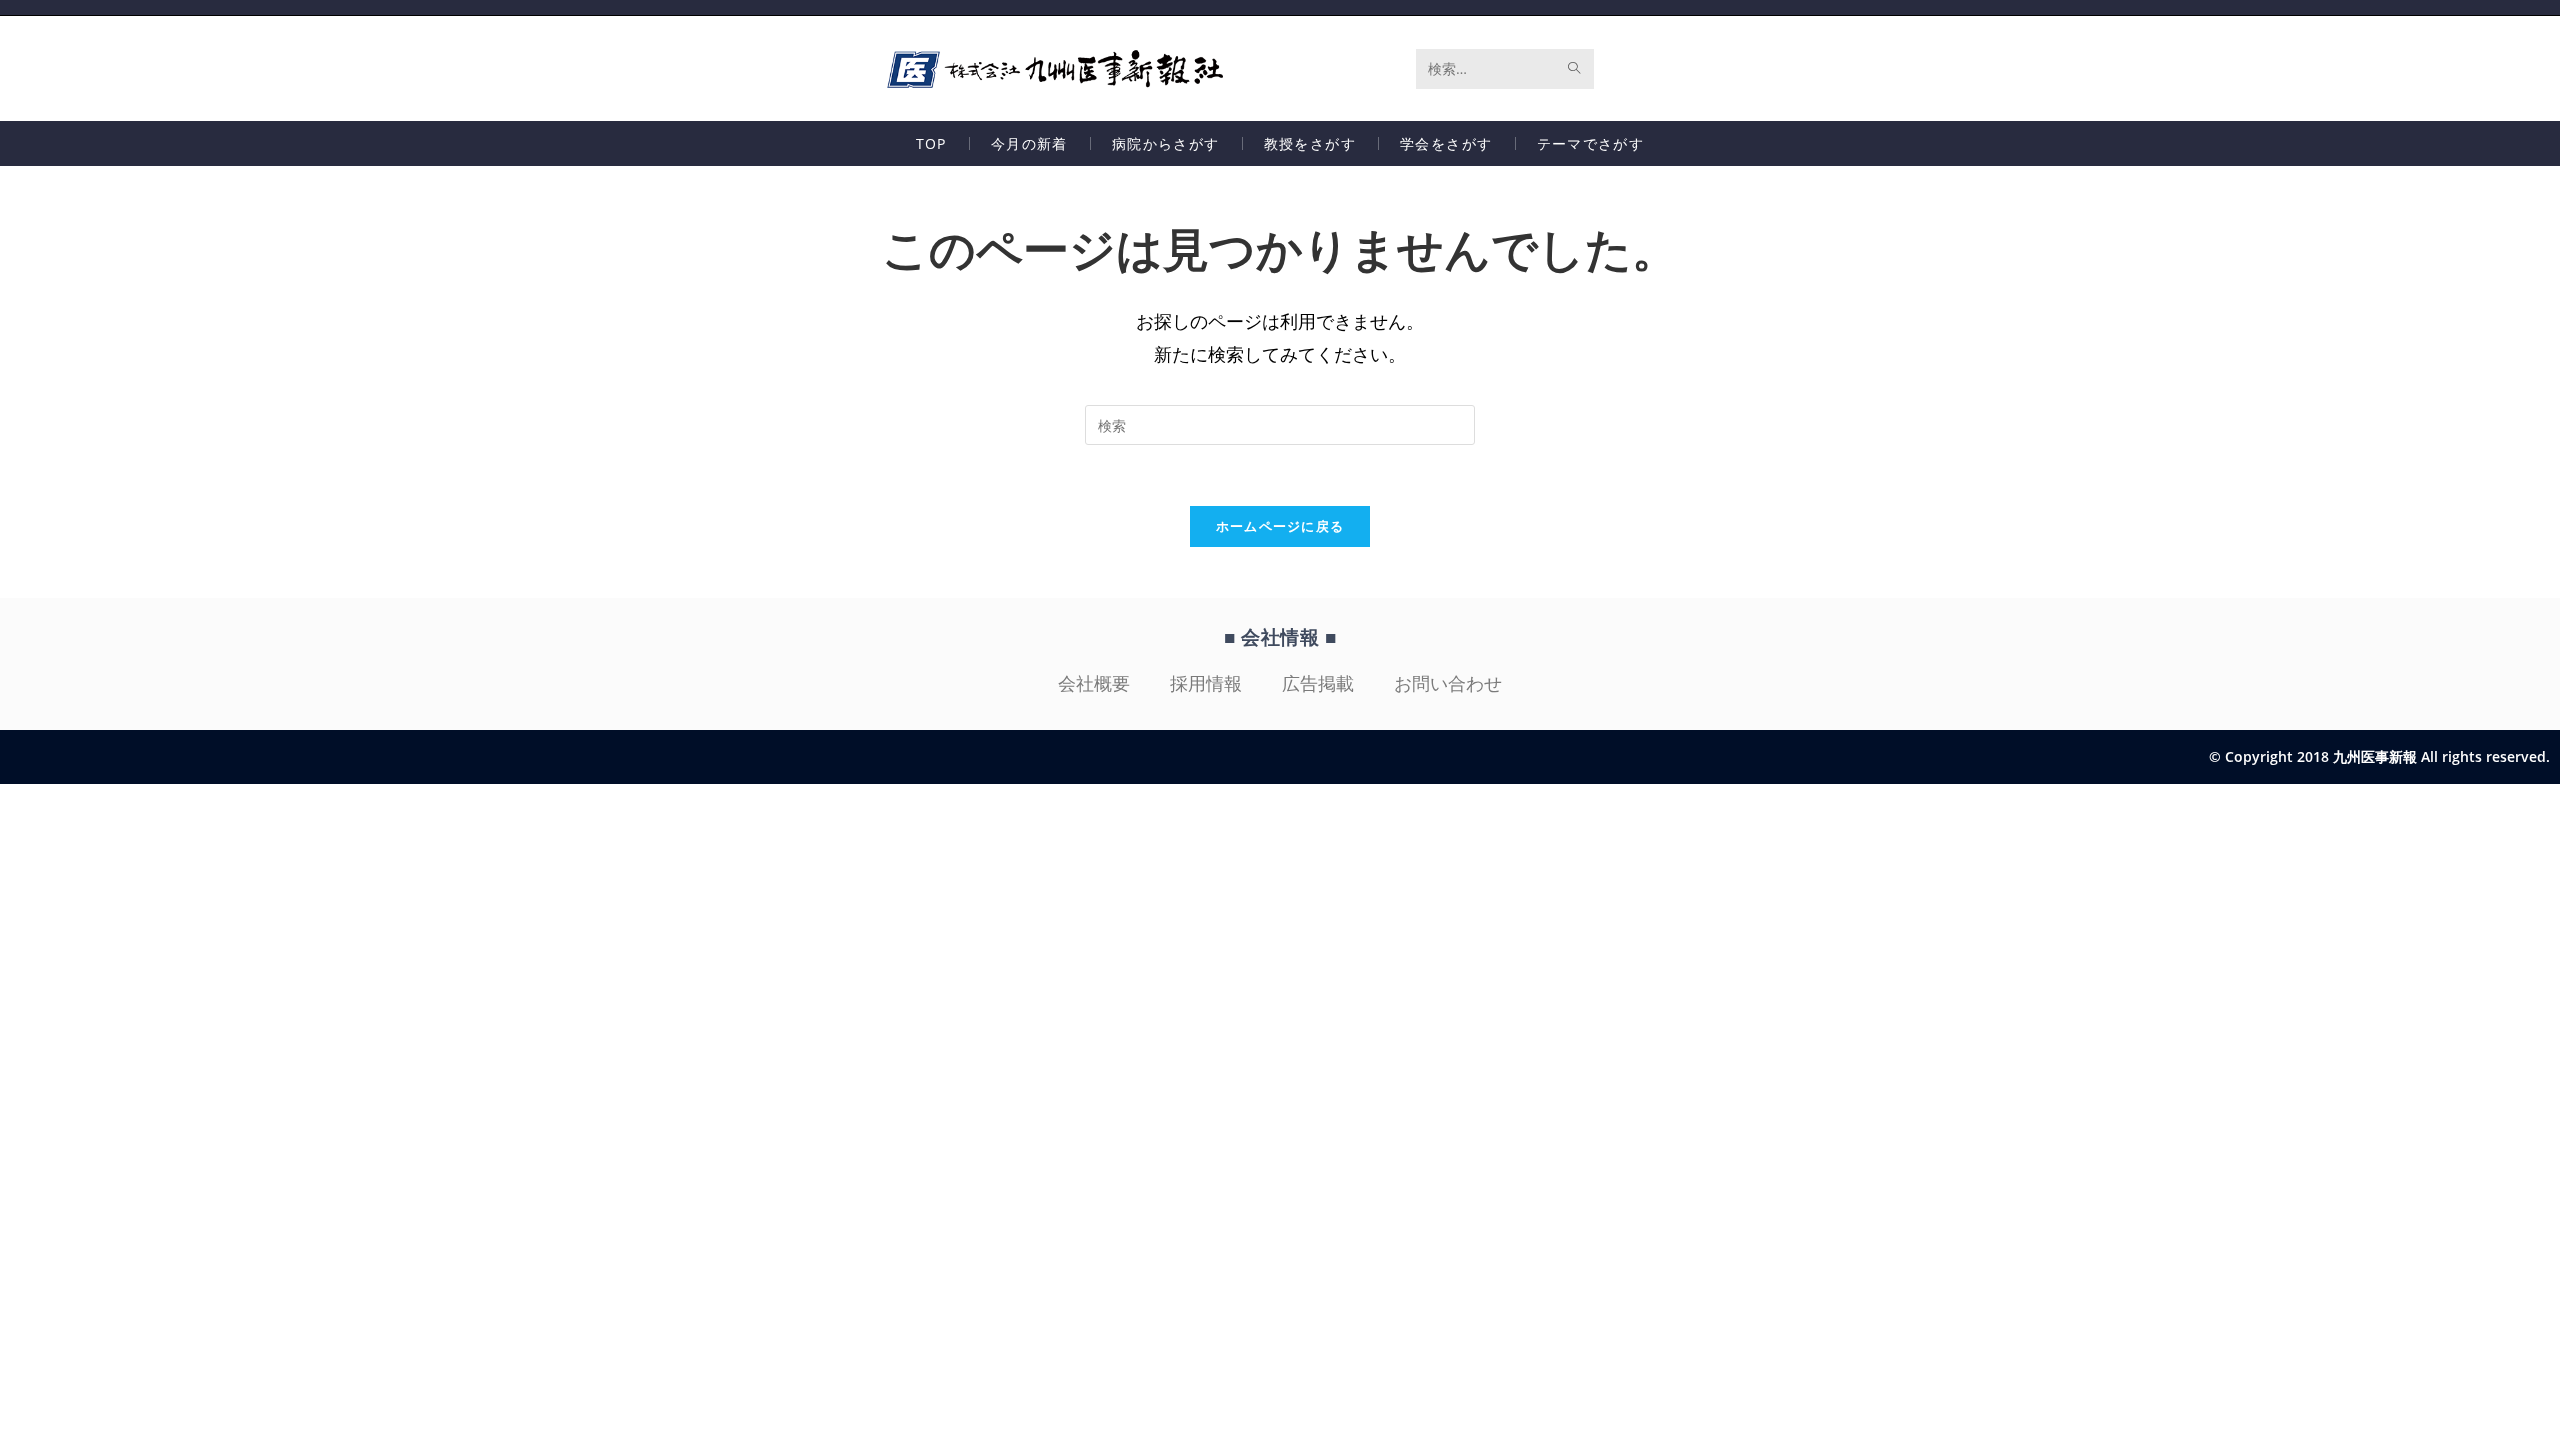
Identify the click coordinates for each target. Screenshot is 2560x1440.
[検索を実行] (1575, 69)
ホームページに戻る (1280, 526)
